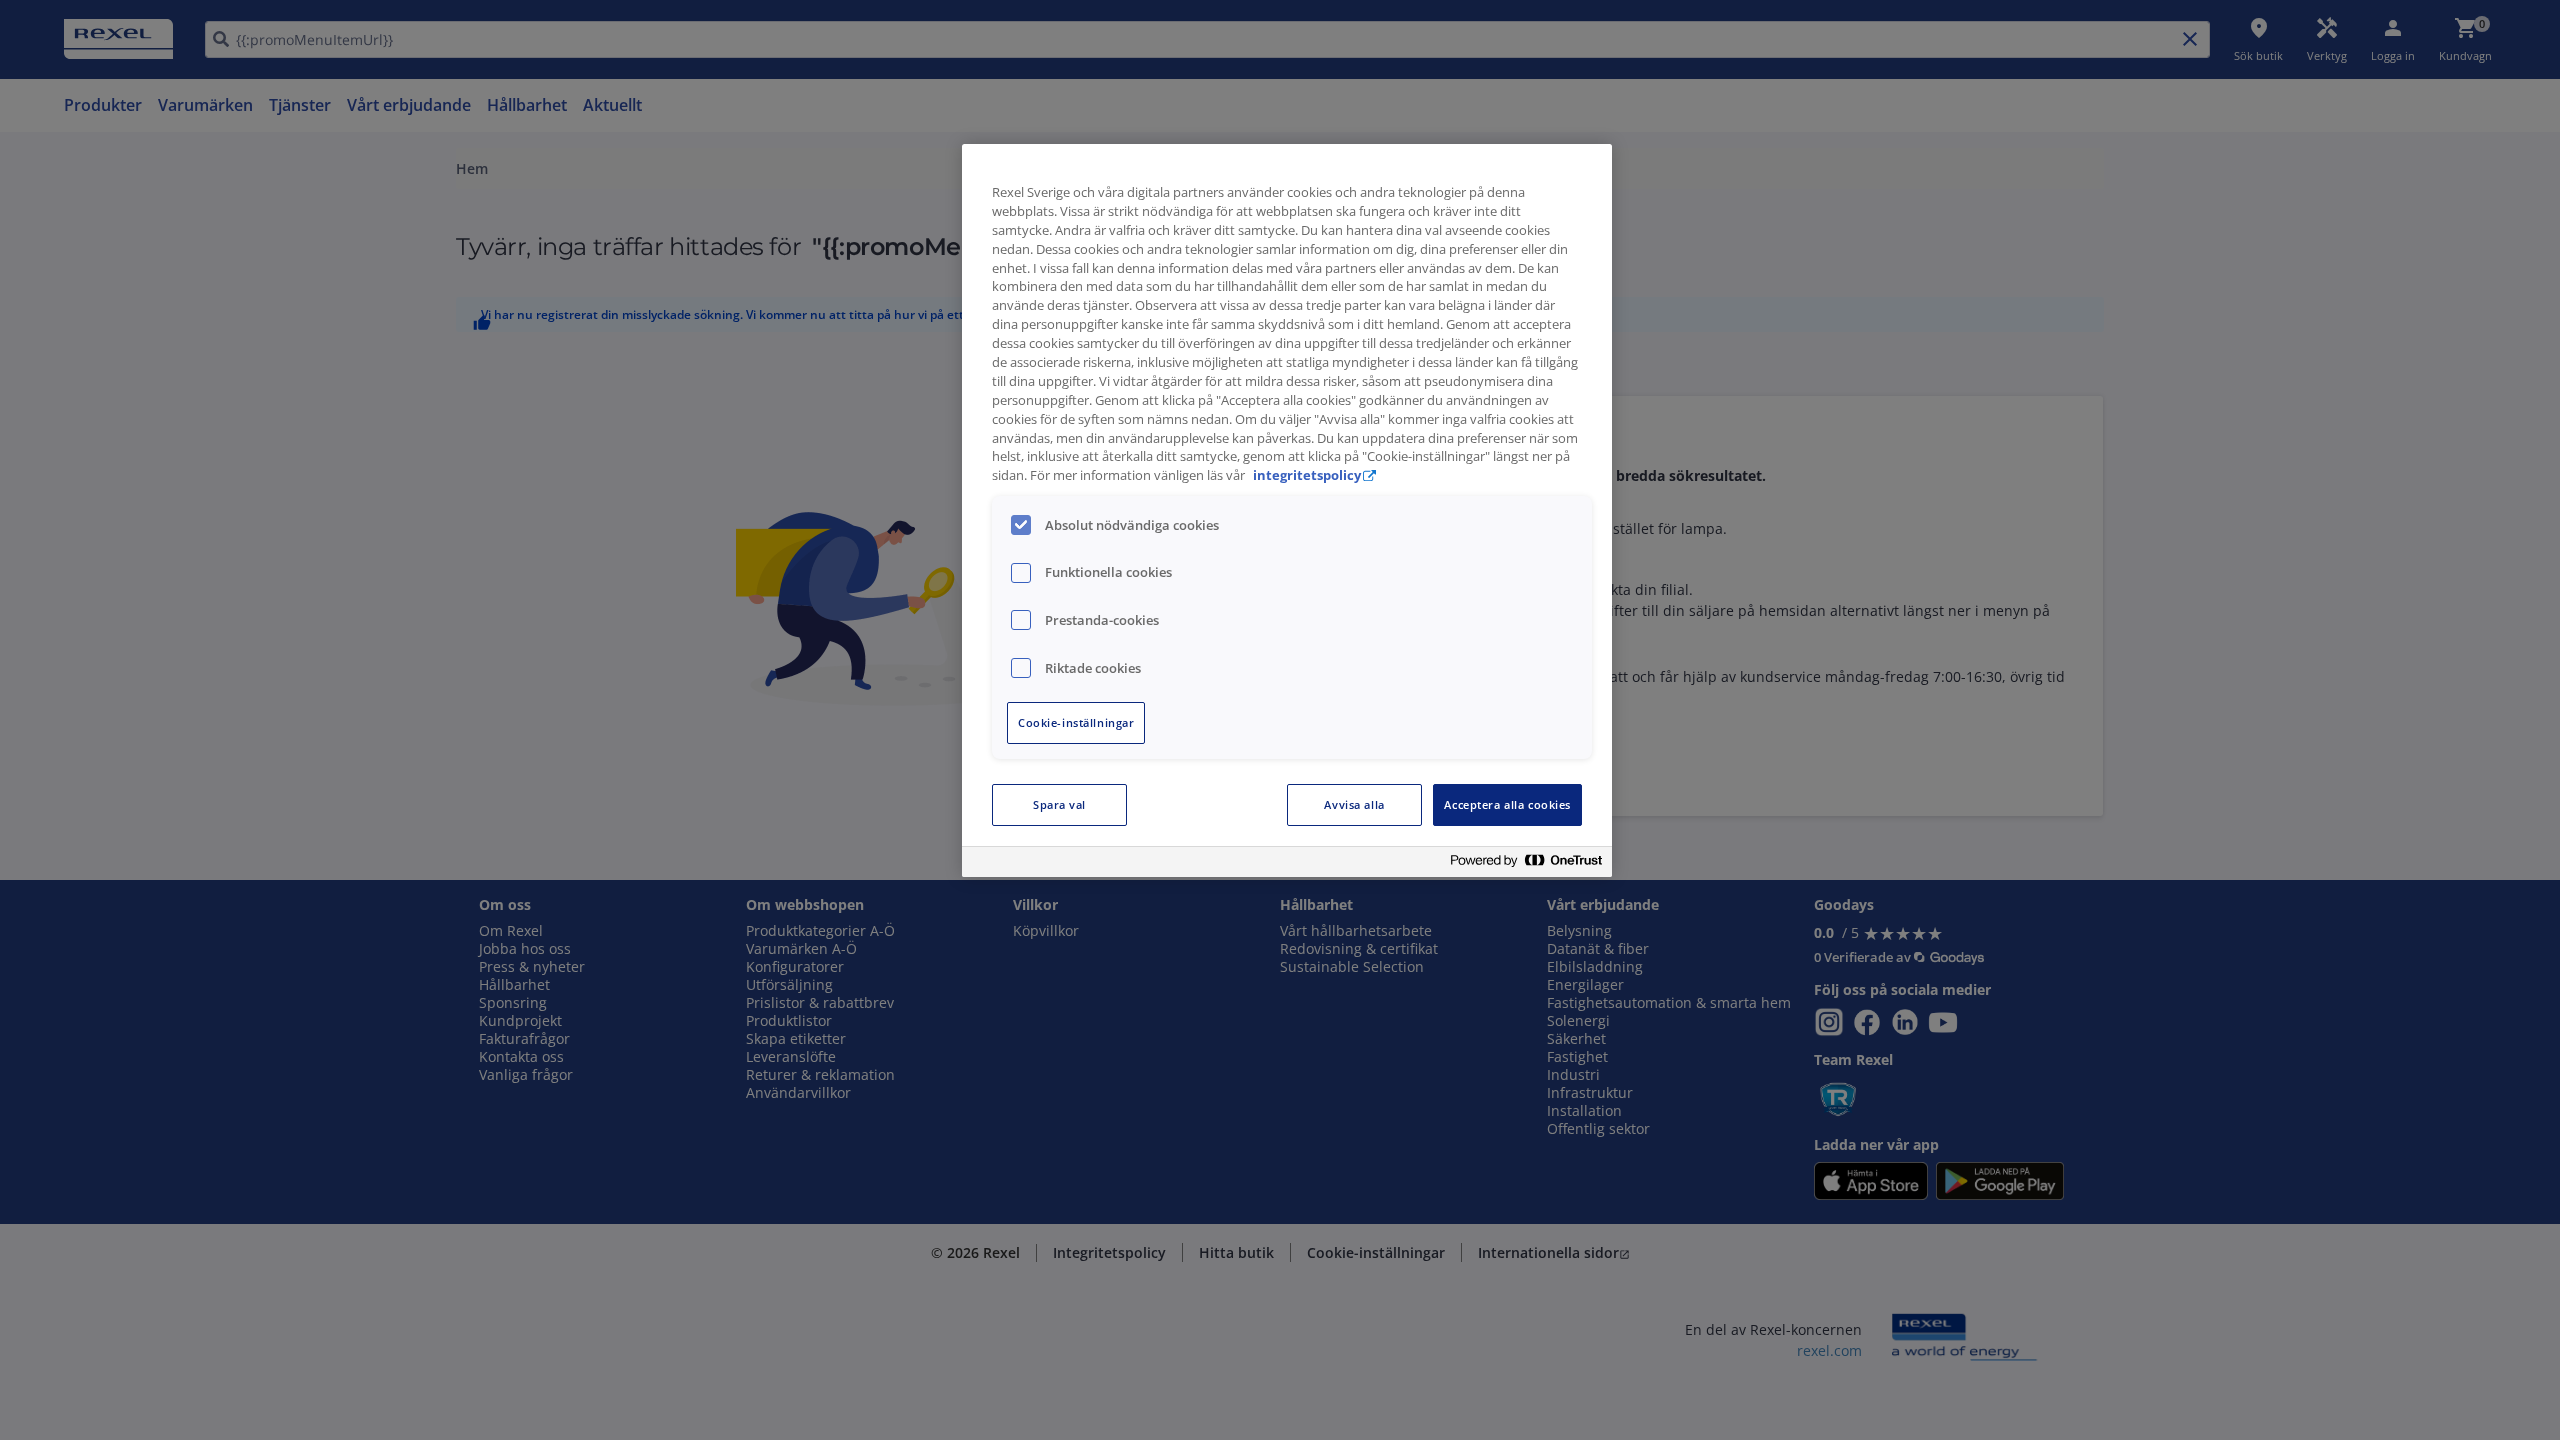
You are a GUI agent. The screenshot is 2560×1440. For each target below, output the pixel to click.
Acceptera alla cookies (1507, 804)
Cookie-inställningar (1076, 722)
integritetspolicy (1307, 475)
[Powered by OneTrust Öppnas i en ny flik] (1526, 864)
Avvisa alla (1354, 804)
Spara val (1059, 804)
